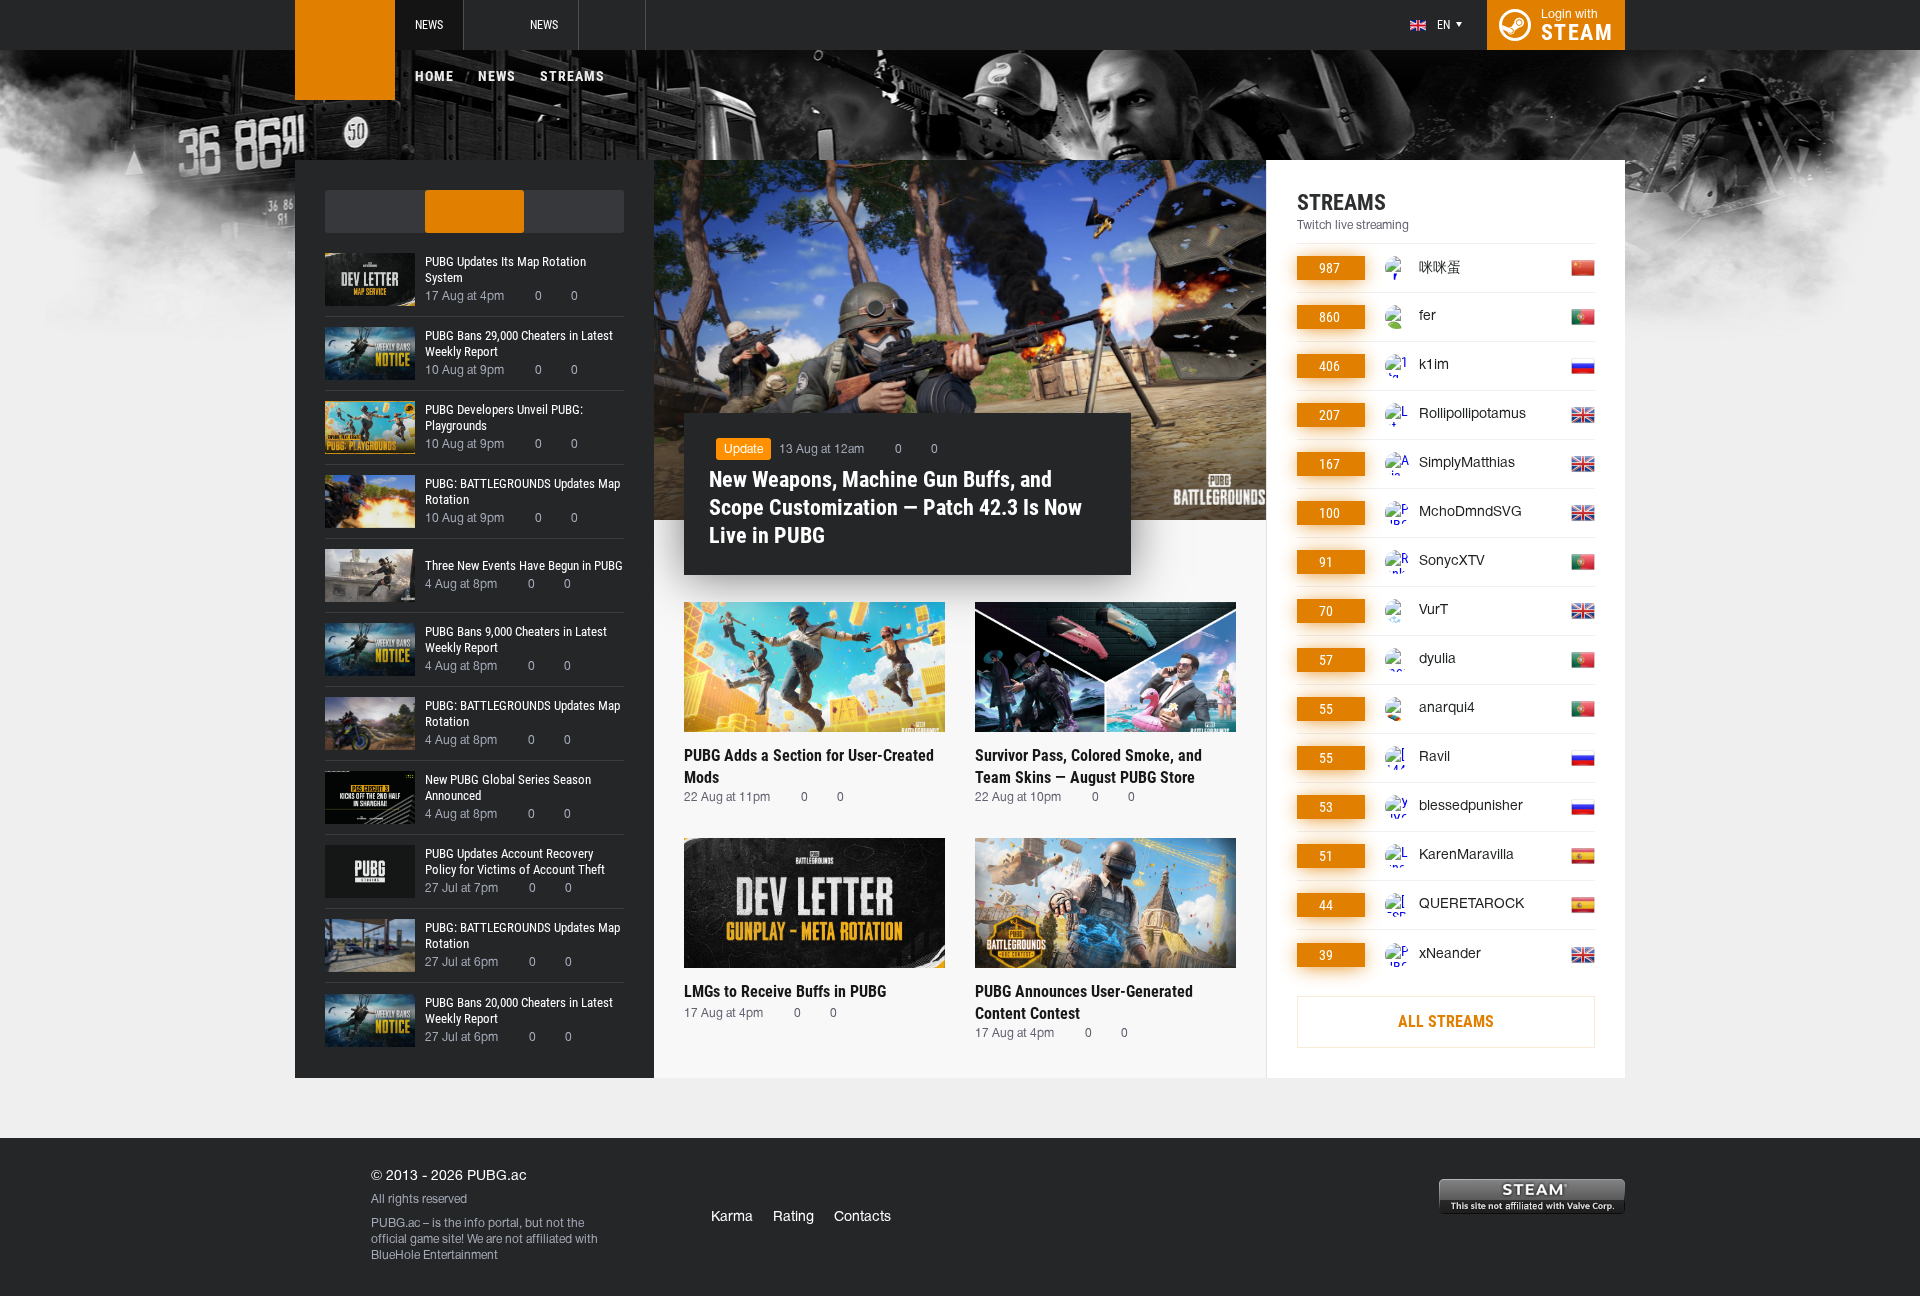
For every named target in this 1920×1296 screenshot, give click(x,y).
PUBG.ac (395, 1223)
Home (434, 76)
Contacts (862, 1217)
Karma (732, 1217)
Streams (572, 76)
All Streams (1446, 1021)
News (429, 25)
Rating (793, 1217)
